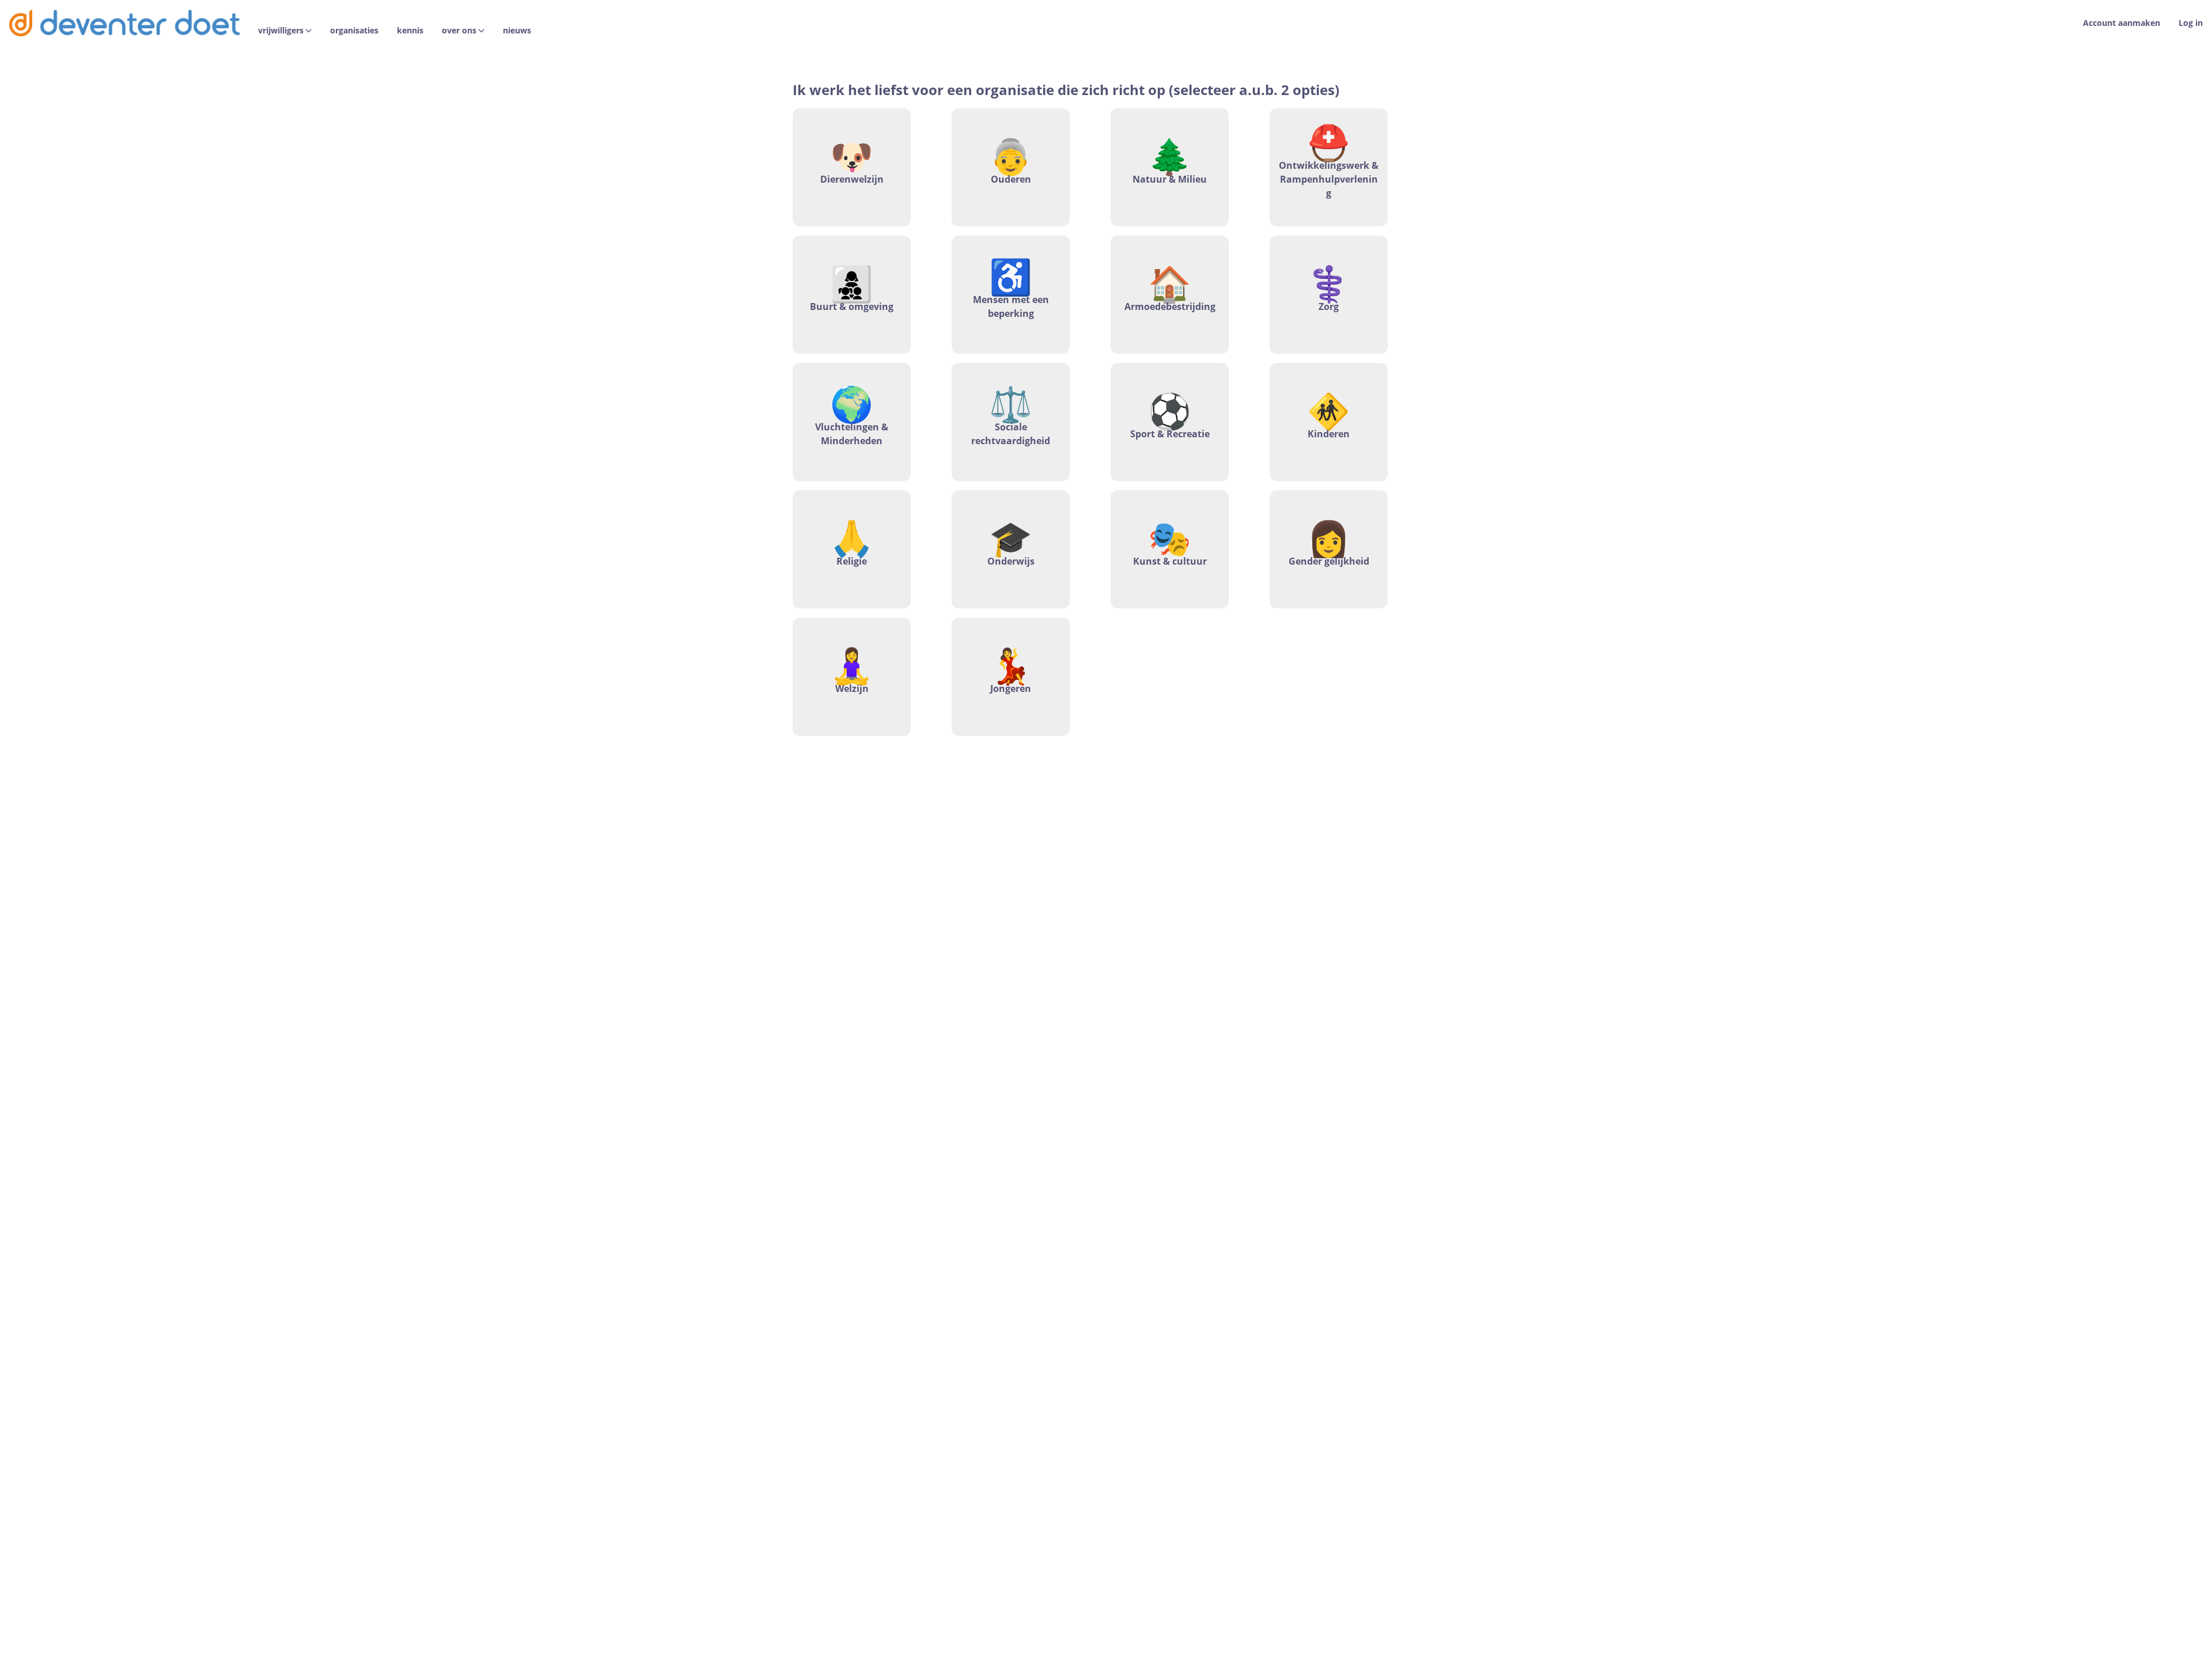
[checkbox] (852, 167)
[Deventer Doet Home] (124, 23)
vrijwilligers (281, 31)
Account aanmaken (2122, 23)
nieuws (517, 31)
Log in (2191, 23)
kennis (410, 31)
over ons (459, 31)
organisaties (354, 31)
